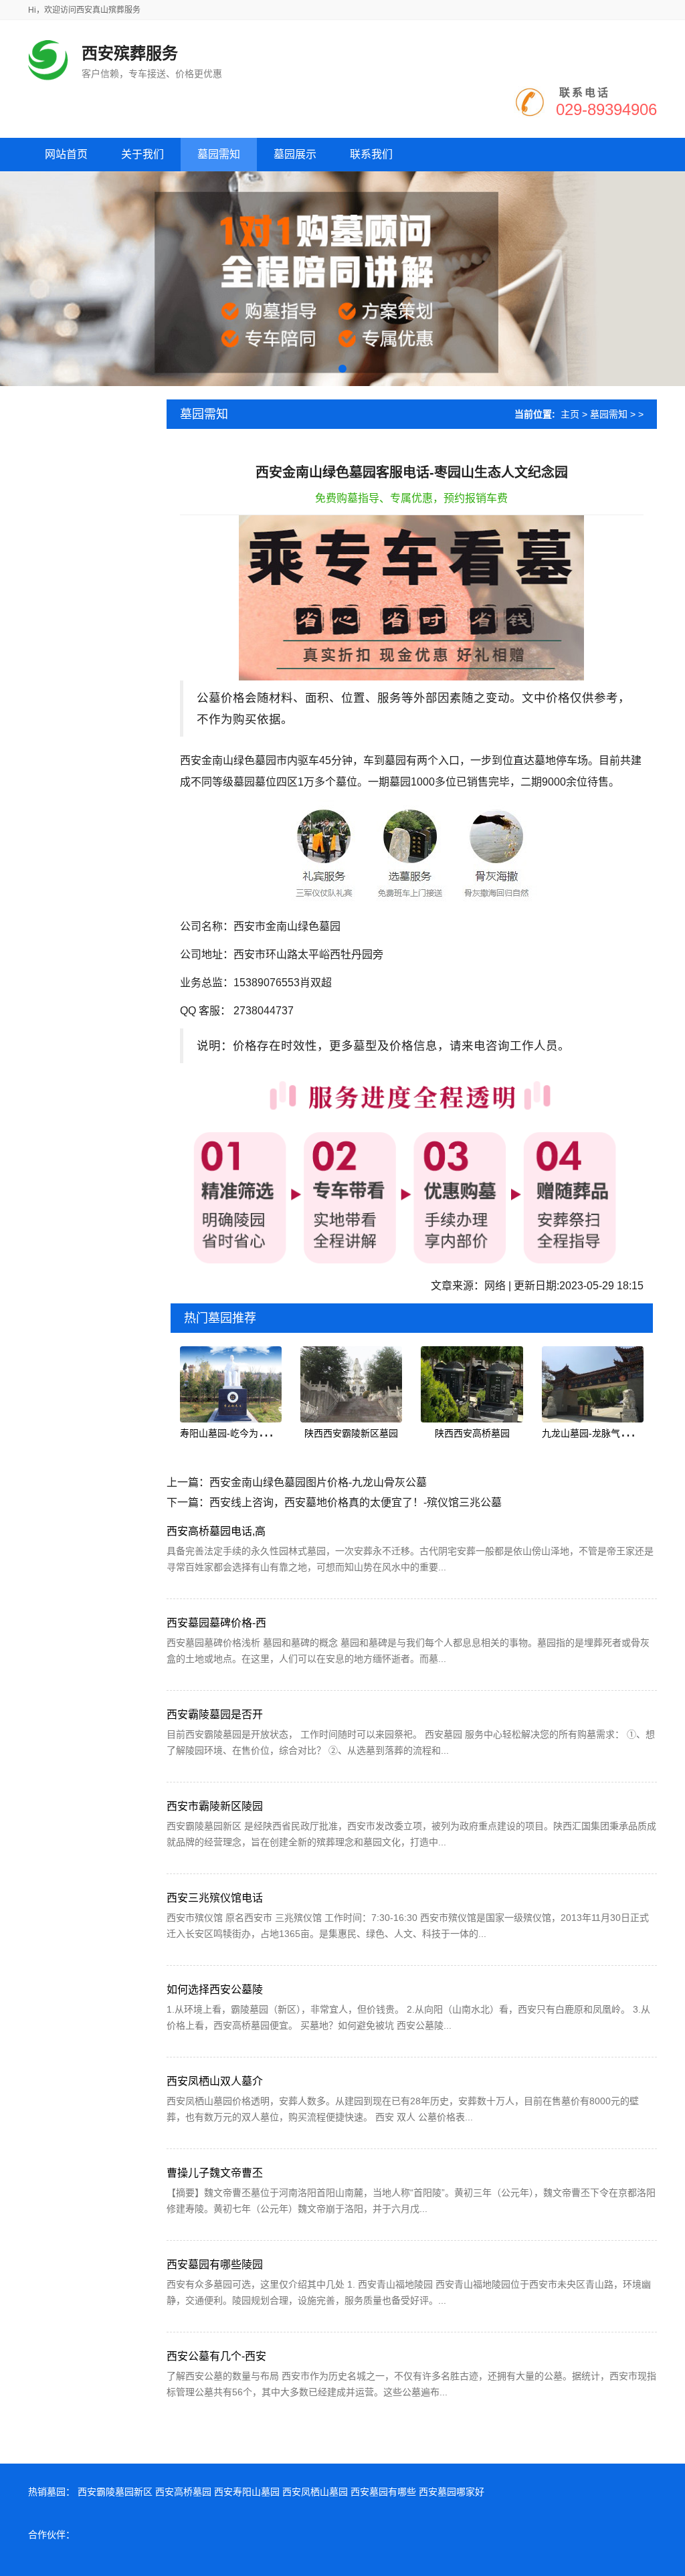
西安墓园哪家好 (452, 2492)
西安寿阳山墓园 (247, 2492)
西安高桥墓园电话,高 (216, 1531)
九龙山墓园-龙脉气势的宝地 (600, 1433)
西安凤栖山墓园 (315, 2492)
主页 (570, 414)
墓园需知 (609, 414)
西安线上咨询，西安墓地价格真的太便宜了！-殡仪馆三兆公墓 (356, 1502)
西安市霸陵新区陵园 (215, 1806)
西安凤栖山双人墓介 (215, 2081)
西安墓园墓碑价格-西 (216, 1623)
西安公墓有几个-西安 (216, 2356)
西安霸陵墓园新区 (115, 2492)
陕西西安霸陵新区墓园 (351, 1433)
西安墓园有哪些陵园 (215, 2265)
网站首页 (66, 154)
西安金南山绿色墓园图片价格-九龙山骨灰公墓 (318, 1482)
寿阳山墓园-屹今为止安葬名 (238, 1433)
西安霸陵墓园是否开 (215, 1715)
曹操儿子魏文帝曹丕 (215, 2173)
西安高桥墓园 (183, 2492)
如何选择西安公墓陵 (215, 1990)
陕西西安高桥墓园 (472, 1433)
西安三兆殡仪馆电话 (215, 1898)
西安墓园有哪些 (383, 2492)
